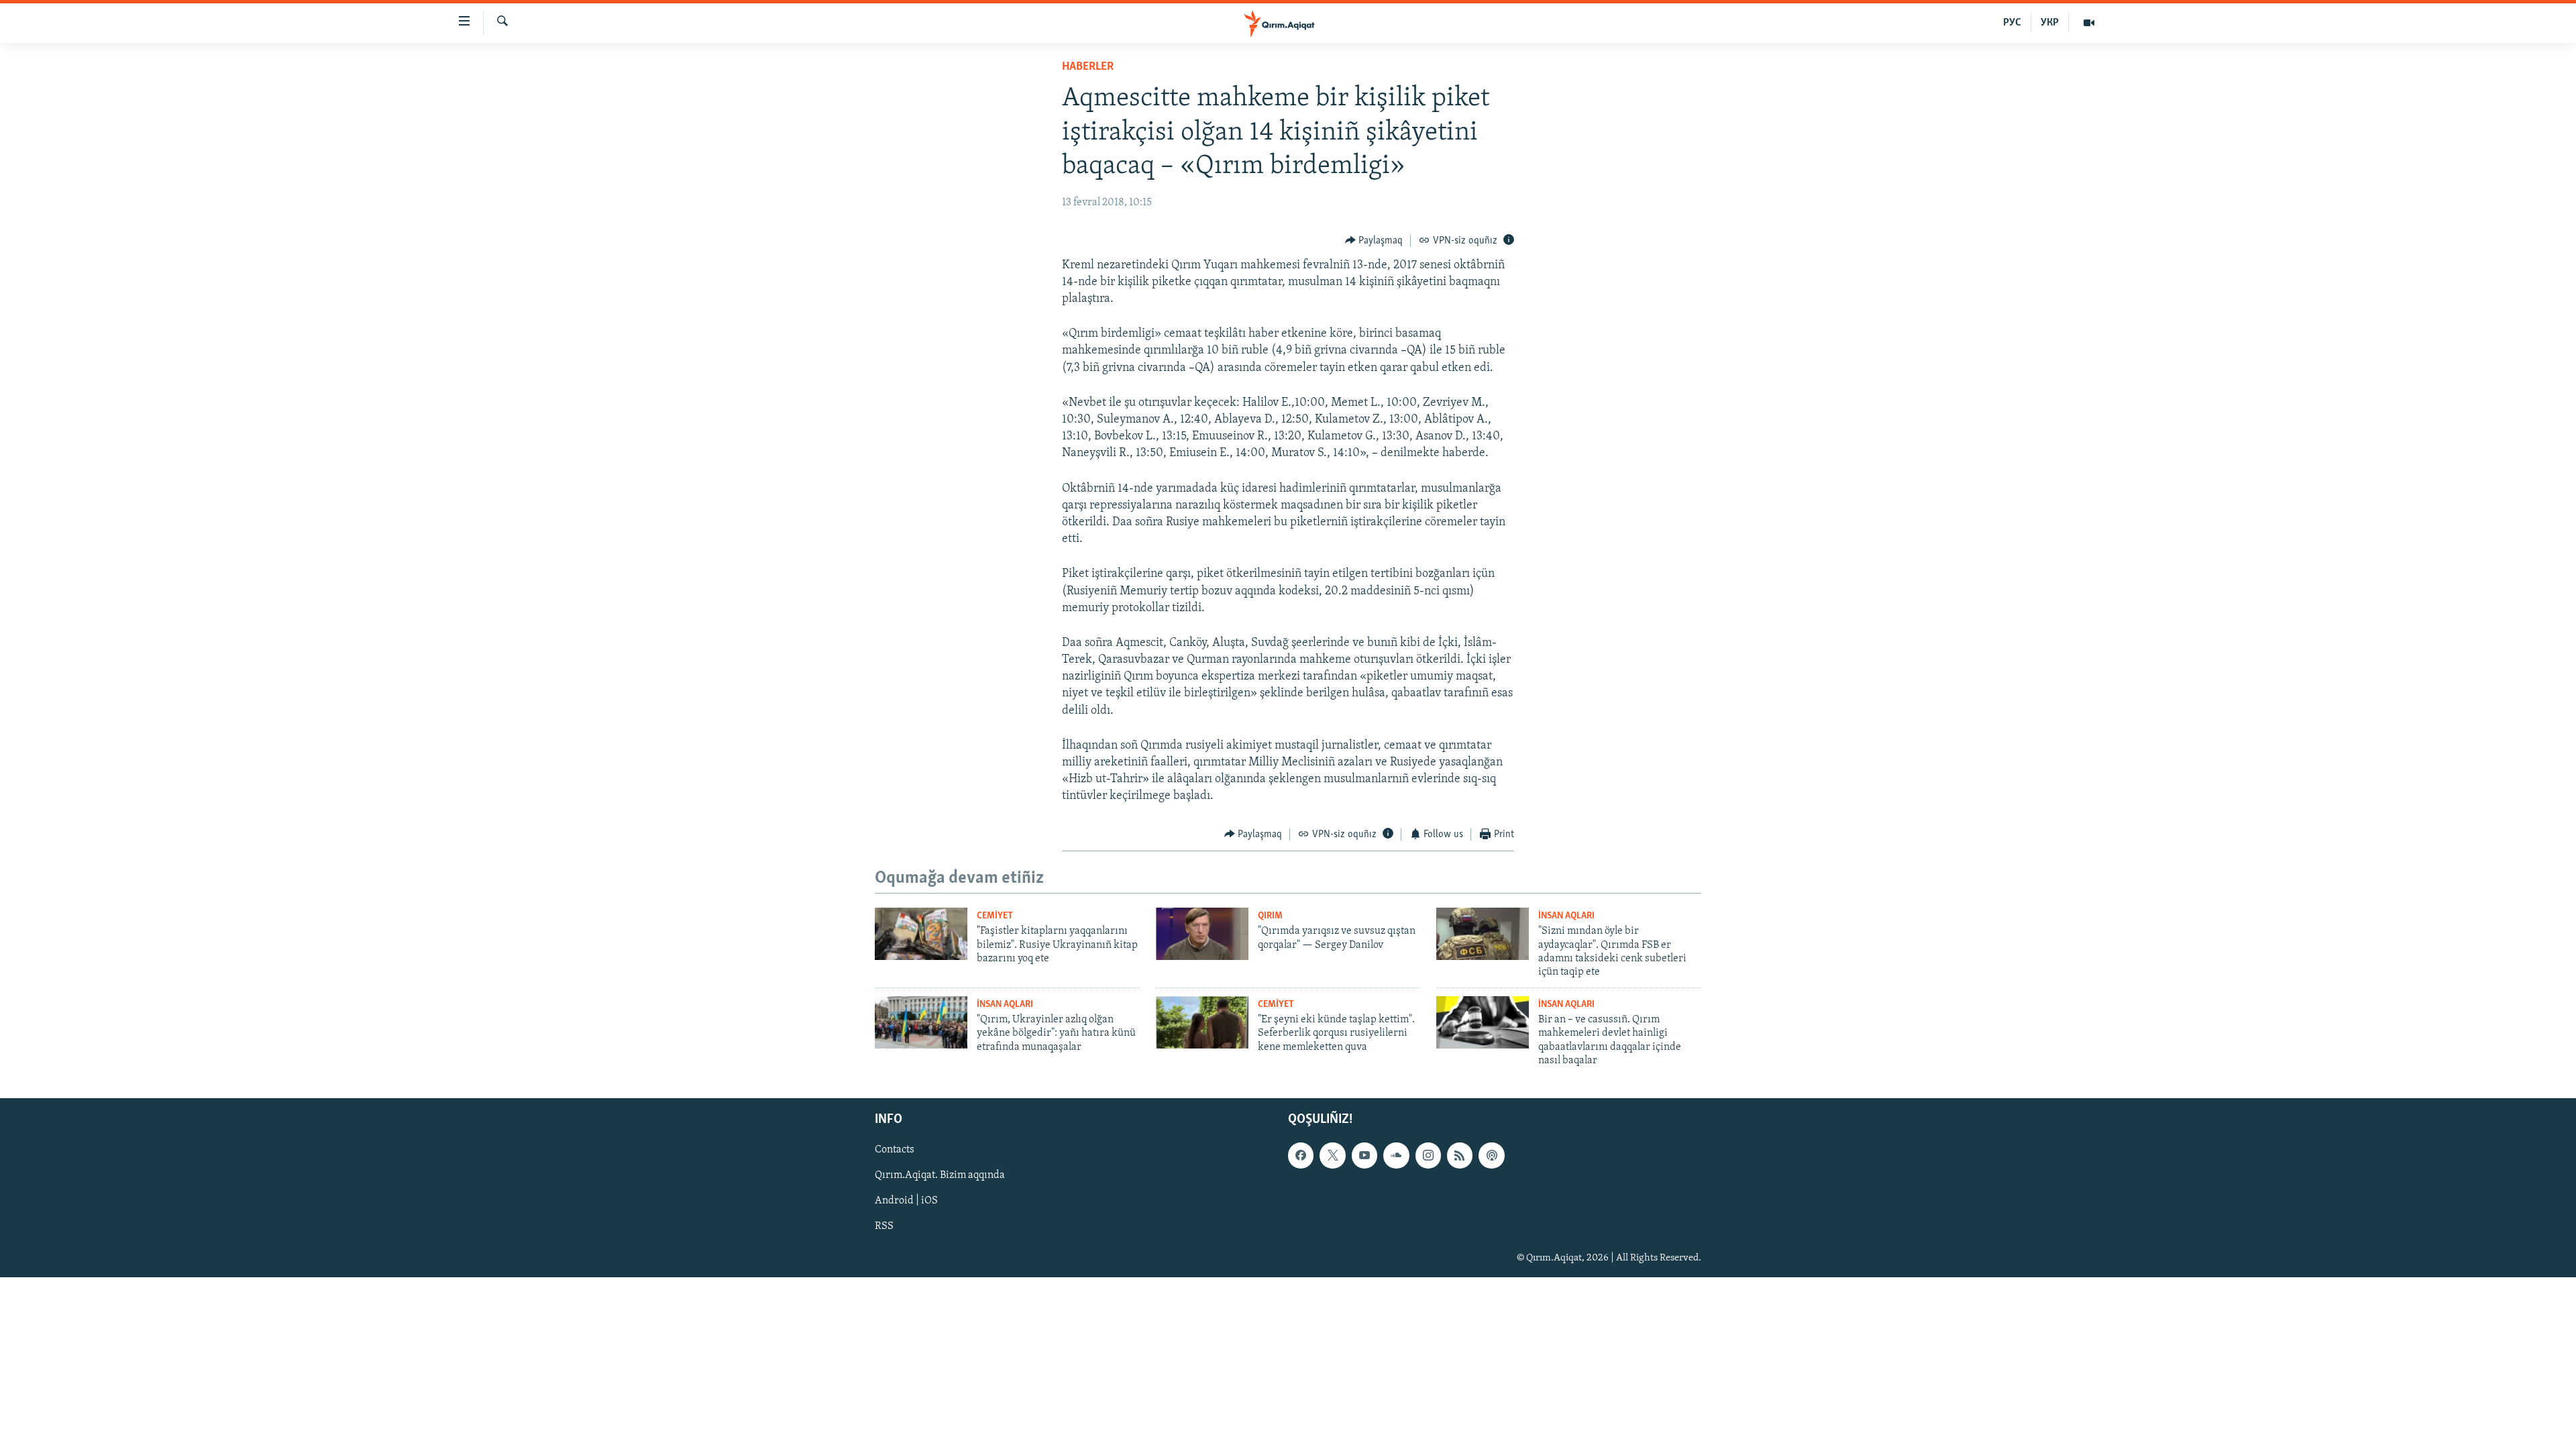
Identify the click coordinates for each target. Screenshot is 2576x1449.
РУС (2012, 23)
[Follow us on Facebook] (1301, 1156)
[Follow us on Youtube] (1364, 1156)
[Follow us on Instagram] (1428, 1156)
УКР (2050, 23)
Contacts (895, 1150)
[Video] (2089, 23)
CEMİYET (995, 916)
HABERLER (1088, 67)
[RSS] (1460, 1156)
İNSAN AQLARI (1566, 916)
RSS (884, 1227)
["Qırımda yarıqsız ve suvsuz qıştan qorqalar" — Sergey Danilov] (1202, 934)
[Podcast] (1491, 1156)
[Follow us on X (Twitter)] (1332, 1156)
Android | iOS (906, 1201)
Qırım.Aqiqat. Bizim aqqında (940, 1176)
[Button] (1374, 241)
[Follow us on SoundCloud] (1396, 1156)
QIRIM (1270, 916)
